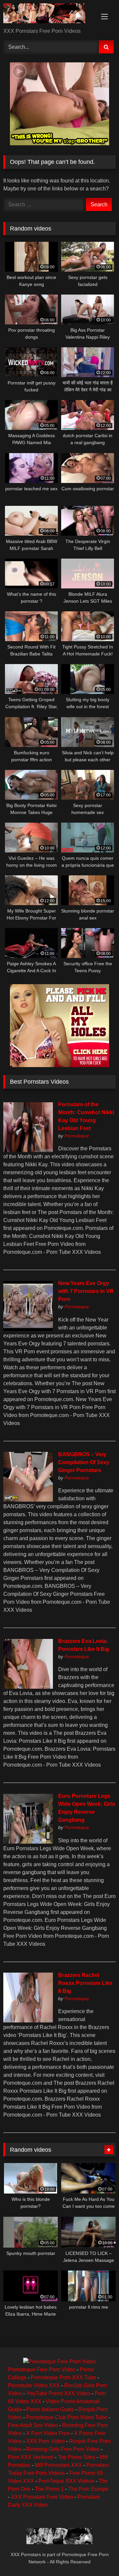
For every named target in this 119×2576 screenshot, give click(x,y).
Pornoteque (77, 1136)
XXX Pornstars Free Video (42, 2497)
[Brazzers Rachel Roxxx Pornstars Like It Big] (28, 2021)
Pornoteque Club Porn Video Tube (67, 2417)
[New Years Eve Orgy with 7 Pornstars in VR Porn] (28, 1329)
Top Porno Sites (77, 2457)
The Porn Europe (88, 2489)
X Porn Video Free (48, 2433)
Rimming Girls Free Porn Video (63, 2449)
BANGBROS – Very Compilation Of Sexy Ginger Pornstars (84, 1462)
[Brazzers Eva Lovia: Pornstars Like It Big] (28, 1687)
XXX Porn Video (45, 2441)
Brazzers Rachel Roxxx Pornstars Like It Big (85, 1983)
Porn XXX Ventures (31, 2457)
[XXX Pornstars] (49, 14)
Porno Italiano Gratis (50, 2409)
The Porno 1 (49, 2489)
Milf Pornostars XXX (58, 2465)
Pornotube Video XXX (34, 2385)
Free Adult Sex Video (33, 2425)
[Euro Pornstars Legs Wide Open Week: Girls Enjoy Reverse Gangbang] (28, 1842)
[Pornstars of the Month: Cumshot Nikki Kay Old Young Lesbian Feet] (28, 1150)
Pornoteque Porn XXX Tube (63, 2377)
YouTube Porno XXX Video (58, 2393)
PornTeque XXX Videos (66, 2481)
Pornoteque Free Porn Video (42, 2370)
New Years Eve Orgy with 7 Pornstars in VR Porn (86, 1291)
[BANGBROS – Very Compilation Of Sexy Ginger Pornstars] (28, 1500)
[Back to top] (99, 2556)
